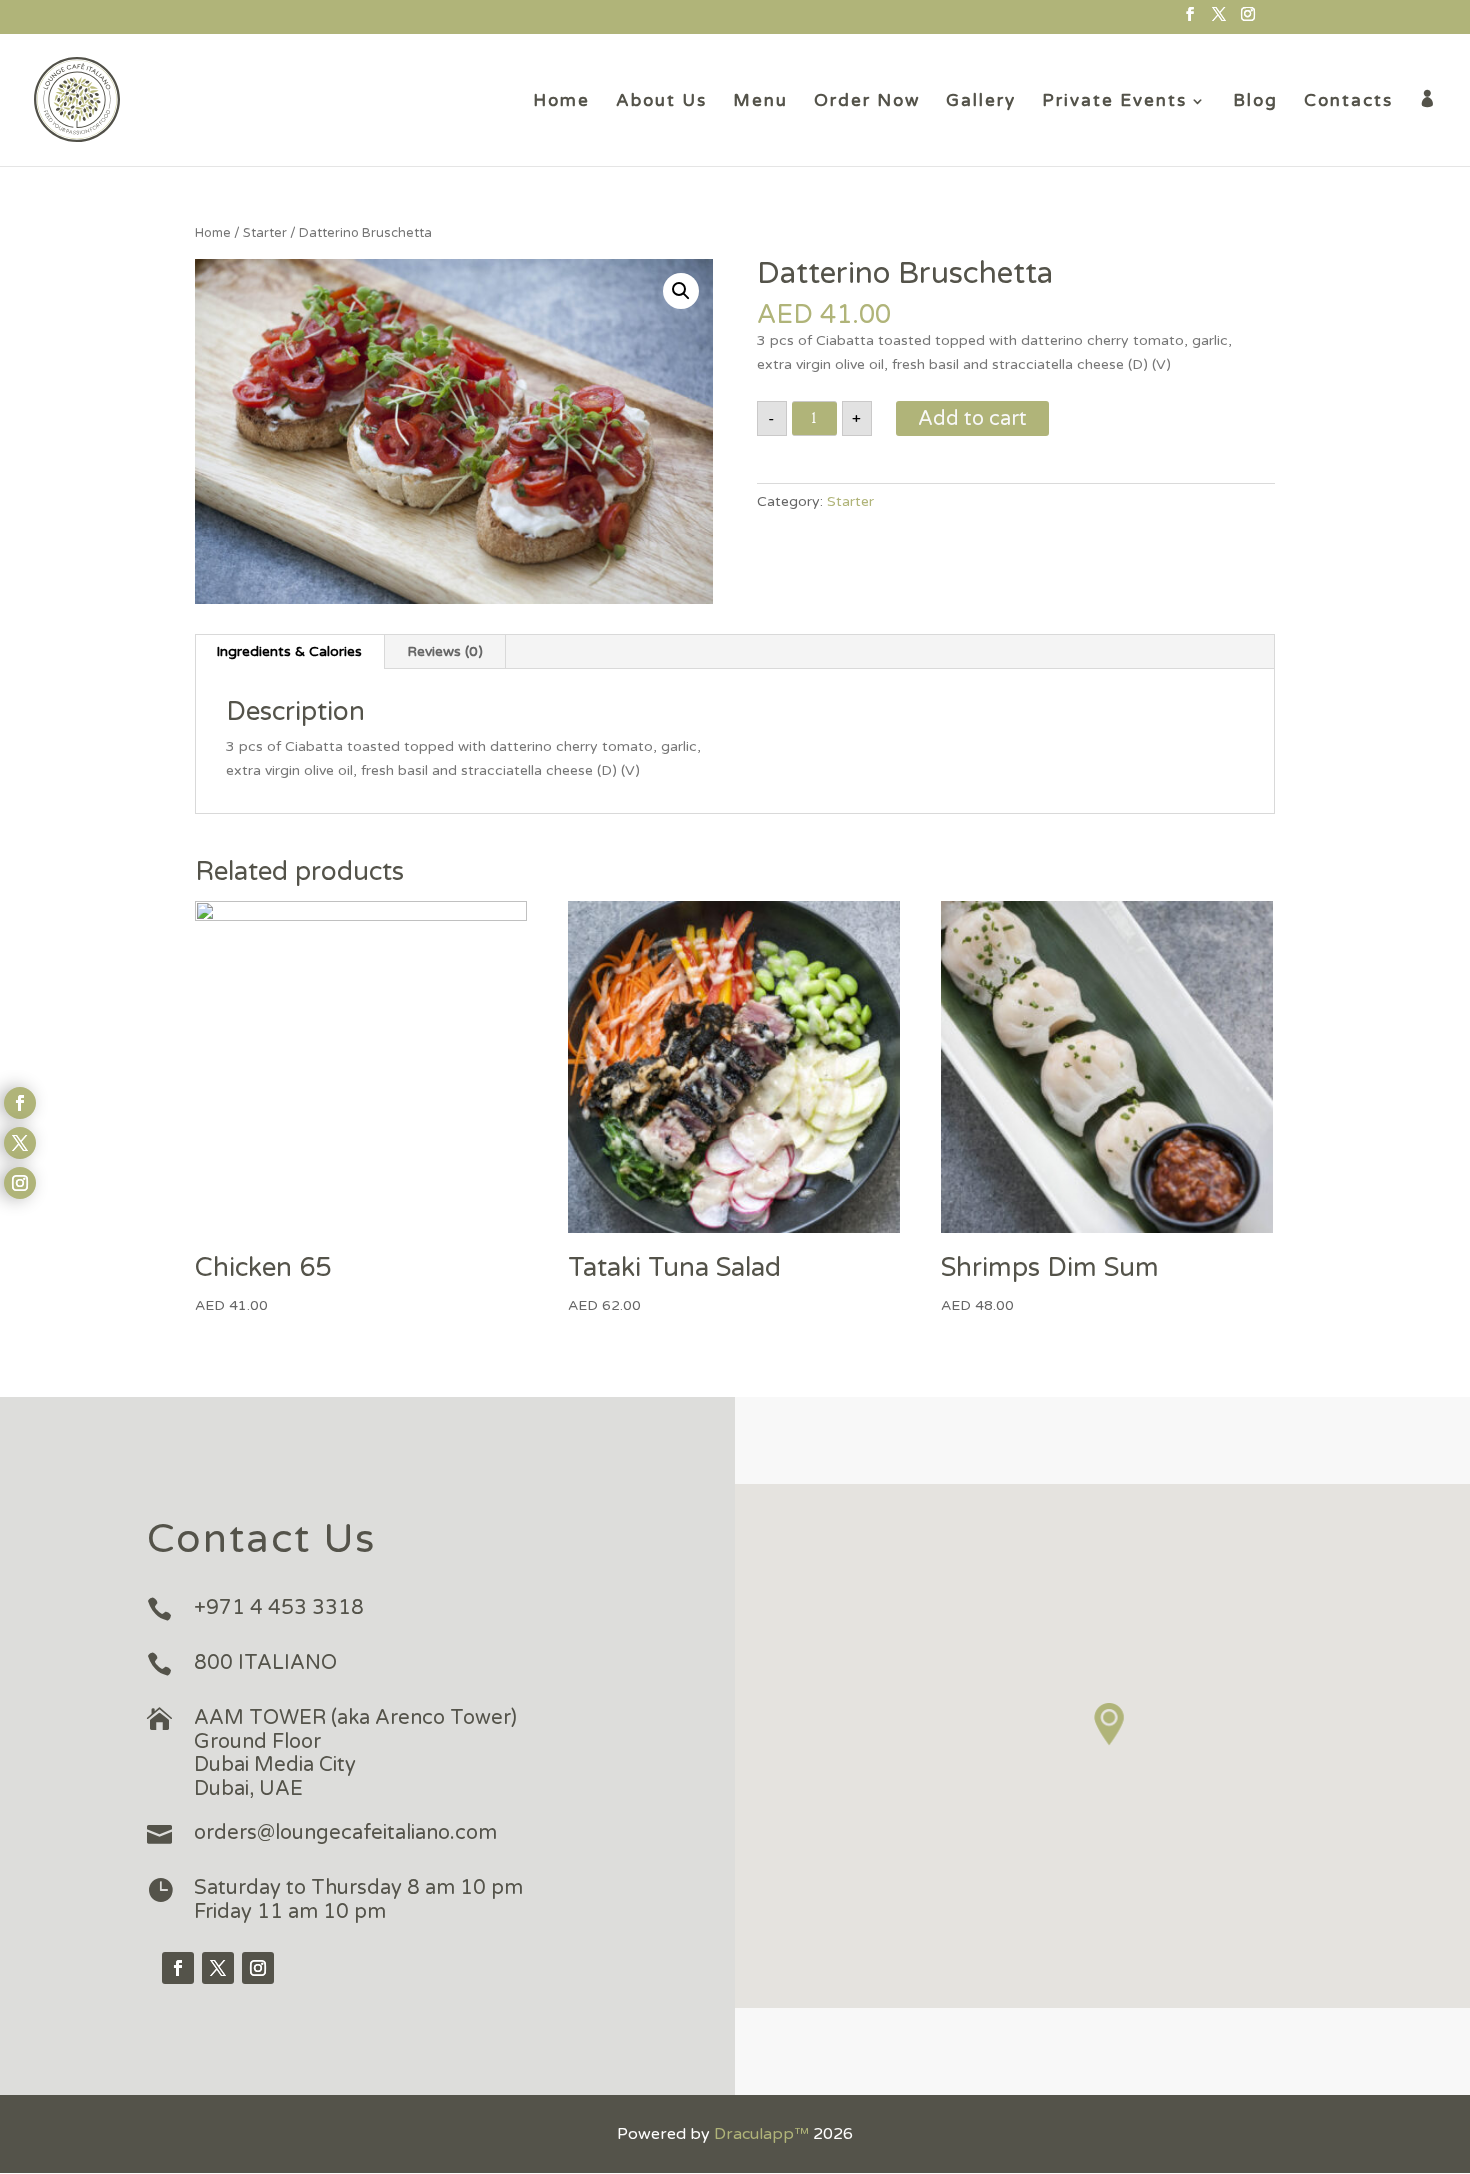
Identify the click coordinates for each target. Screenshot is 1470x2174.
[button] (1110, 1724)
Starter (265, 233)
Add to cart (972, 419)
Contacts (1348, 102)
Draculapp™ (761, 2134)
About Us (661, 102)
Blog (1255, 102)
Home (561, 102)
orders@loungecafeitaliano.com (345, 1833)
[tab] (289, 652)
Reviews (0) (445, 651)
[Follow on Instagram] (258, 1968)
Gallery (981, 102)
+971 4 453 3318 (279, 1608)
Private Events (1114, 102)
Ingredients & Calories (289, 651)
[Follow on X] (218, 1968)
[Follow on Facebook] (178, 1968)
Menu (760, 102)
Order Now (867, 102)
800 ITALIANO (265, 1663)
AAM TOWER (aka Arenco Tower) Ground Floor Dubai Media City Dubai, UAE (355, 1753)
